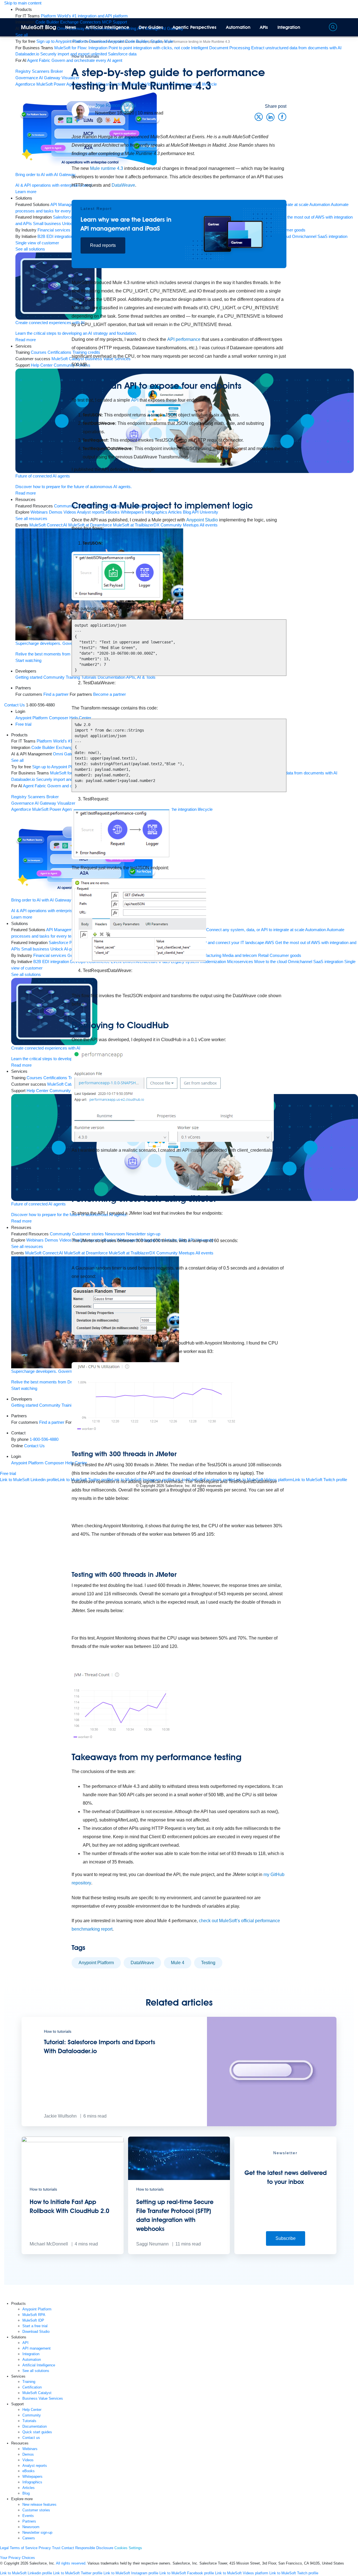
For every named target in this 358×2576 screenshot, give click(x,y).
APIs (264, 27)
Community (32, 2415)
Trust (56, 2548)
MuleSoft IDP (33, 2320)
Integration (289, 27)
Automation (238, 27)
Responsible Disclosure (94, 2548)
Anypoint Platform (96, 1963)
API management (36, 2348)
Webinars (30, 2449)
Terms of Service (24, 2548)
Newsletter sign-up (37, 2532)
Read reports (103, 245)
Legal (4, 2548)
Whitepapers (32, 2477)
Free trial (8, 1473)
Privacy (45, 2548)
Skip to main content (23, 3)
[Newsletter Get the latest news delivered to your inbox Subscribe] (285, 2253)
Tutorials (29, 2421)
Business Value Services (43, 2398)
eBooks (29, 2471)
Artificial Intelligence (107, 27)
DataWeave (123, 185)
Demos (28, 2454)
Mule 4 (178, 1963)
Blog (26, 2493)
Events (28, 2516)
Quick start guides (37, 2432)
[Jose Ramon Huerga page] (80, 111)
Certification (32, 2387)
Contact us (31, 2438)
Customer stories (36, 2510)
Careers (29, 2538)
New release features (39, 2504)
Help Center (32, 2410)
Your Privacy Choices (17, 2558)
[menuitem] (84, 16)
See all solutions (36, 2371)
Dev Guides (151, 27)
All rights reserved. (71, 2563)
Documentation (35, 2426)
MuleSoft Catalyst (37, 2393)
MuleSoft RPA (34, 2315)
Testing (208, 1963)
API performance (184, 339)
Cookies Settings (128, 2548)
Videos (28, 2460)
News (71, 27)
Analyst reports (35, 2466)
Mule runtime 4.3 (107, 168)
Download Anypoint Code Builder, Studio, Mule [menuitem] (131, 41)
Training (29, 2382)
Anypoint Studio (202, 520)
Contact (68, 2548)
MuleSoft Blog (39, 27)
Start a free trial (35, 2326)
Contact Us (15, 705)
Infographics (32, 2482)
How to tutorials (85, 56)
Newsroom (31, 2527)
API (135, 400)
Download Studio (36, 2332)
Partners (29, 2521)
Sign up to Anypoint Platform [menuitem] (62, 41)
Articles (29, 2488)
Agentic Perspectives (195, 27)
